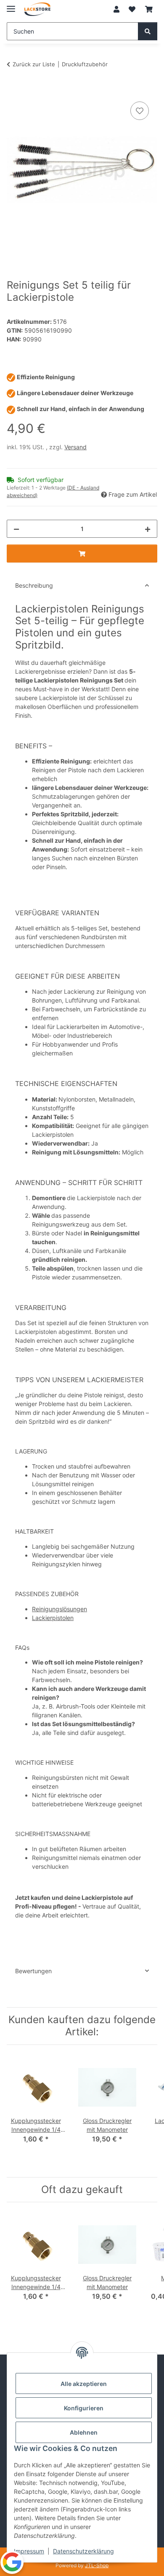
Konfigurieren (84, 2408)
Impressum (29, 2551)
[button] (116, 9)
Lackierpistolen (53, 1618)
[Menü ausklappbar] (11, 5)
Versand (75, 447)
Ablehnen (84, 2432)
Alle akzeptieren (84, 2384)
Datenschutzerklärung (83, 2551)
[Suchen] (148, 31)
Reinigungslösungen (60, 1609)
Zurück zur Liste (34, 64)
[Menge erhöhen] (148, 529)
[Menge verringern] (16, 529)
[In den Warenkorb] (13, 90)
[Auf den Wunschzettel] (140, 111)
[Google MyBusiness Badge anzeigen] (12, 2562)
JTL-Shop (97, 2565)
